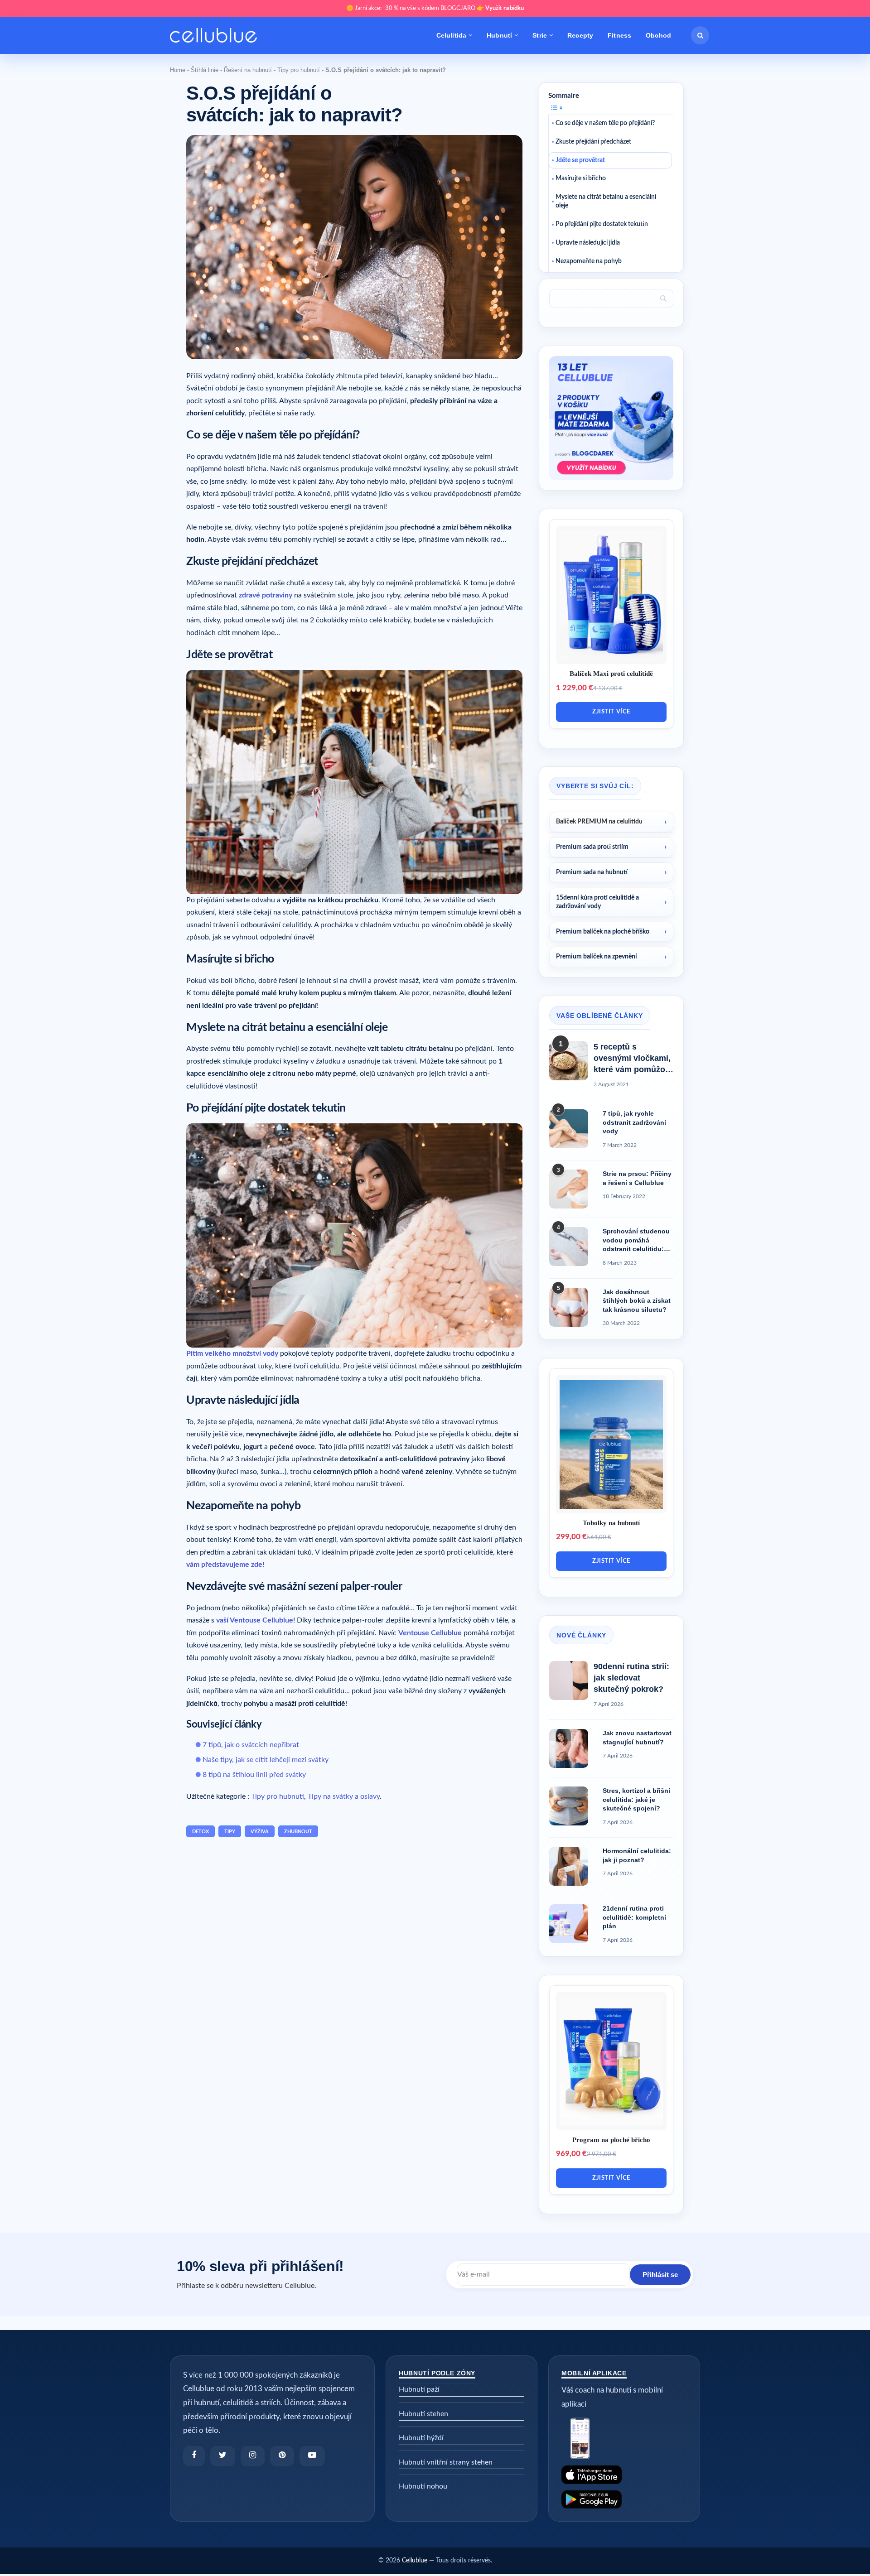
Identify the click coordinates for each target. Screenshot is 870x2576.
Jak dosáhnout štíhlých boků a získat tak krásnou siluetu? (637, 1301)
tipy (230, 1832)
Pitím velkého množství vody (232, 1353)
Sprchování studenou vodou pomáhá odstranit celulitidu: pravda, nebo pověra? (637, 1241)
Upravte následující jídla (588, 243)
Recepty (580, 35)
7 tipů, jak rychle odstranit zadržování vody (634, 1122)
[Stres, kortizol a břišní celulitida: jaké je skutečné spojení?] (569, 1806)
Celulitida (451, 35)
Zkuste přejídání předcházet (593, 142)
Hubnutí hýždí (421, 2438)
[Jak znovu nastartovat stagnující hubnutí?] (569, 1748)
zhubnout (298, 1832)
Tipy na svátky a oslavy (344, 1796)
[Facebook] (194, 2456)
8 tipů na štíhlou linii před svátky (254, 1775)
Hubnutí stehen (423, 2414)
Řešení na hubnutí (248, 70)
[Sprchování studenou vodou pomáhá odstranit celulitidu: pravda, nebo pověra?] (569, 1247)
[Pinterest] (282, 2456)
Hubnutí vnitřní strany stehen (446, 2462)
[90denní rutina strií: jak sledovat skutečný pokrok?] (569, 1680)
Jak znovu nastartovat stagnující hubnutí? (637, 1738)
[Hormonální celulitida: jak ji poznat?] (569, 1866)
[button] (700, 35)
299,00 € (571, 1537)
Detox (201, 1832)
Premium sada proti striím (592, 847)
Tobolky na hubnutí (611, 1523)
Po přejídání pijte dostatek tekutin (602, 224)
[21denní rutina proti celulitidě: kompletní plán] (569, 1924)
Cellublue (415, 2561)
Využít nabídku (505, 8)
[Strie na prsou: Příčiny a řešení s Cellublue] (569, 1189)
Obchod (658, 35)
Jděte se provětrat (580, 160)
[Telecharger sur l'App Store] (624, 2475)
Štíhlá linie (205, 70)
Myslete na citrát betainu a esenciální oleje (606, 201)
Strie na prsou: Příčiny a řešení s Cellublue (637, 1178)
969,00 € (571, 2154)
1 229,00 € (575, 688)
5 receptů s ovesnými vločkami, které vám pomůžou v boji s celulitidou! (632, 1059)
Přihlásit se (660, 2275)
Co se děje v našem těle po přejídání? (605, 123)
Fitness (619, 35)
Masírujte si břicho (581, 178)
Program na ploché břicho (611, 2140)
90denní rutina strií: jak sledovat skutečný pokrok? (631, 1678)
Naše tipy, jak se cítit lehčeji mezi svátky (266, 1760)
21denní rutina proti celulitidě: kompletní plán (634, 1917)
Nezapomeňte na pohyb (589, 261)
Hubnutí (499, 35)
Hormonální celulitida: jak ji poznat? (637, 1855)
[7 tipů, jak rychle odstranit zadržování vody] (569, 1129)
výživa (260, 1832)
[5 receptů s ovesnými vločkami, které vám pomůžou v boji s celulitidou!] (569, 1061)
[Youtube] (312, 2456)
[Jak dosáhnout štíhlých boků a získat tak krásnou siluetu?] (569, 1307)
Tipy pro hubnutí (299, 70)
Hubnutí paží (419, 2389)
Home (178, 70)
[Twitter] (223, 2456)
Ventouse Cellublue (430, 1633)
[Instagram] (253, 2456)
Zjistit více (611, 712)
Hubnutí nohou (423, 2486)
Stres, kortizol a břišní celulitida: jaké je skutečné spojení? (636, 1799)
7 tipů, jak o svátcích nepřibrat (251, 1745)
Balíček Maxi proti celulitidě (611, 674)
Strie (540, 35)
